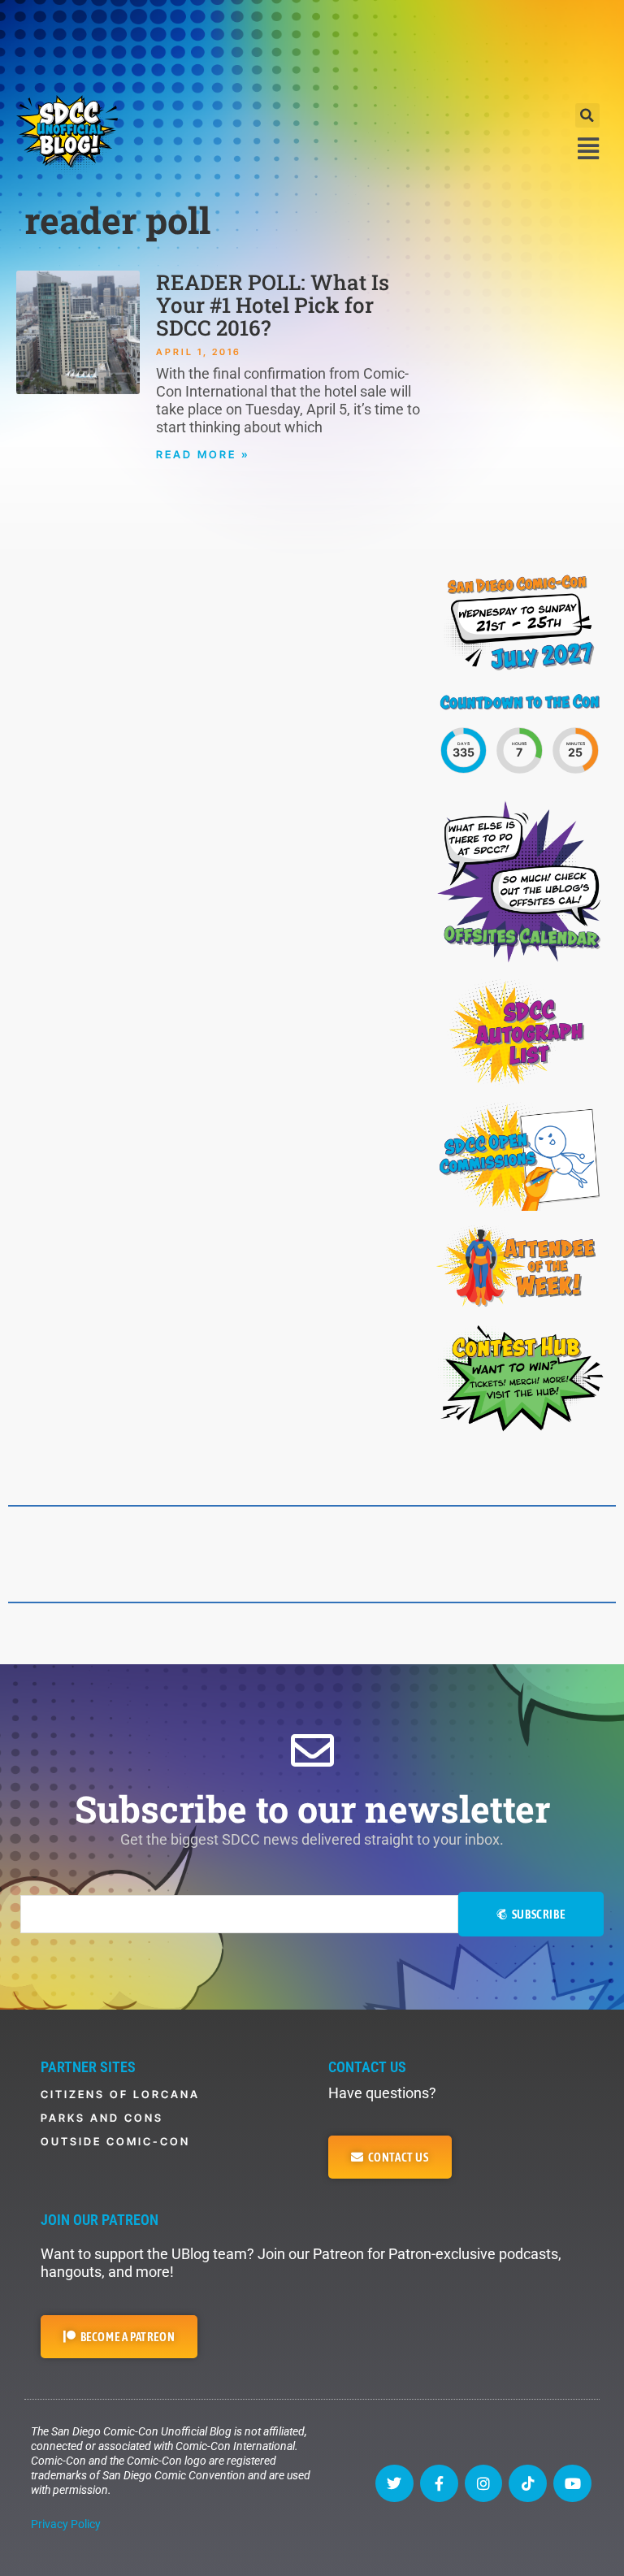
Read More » (203, 454)
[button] (587, 115)
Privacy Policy (66, 2524)
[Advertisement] (312, 45)
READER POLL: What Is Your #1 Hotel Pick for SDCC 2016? (273, 305)
